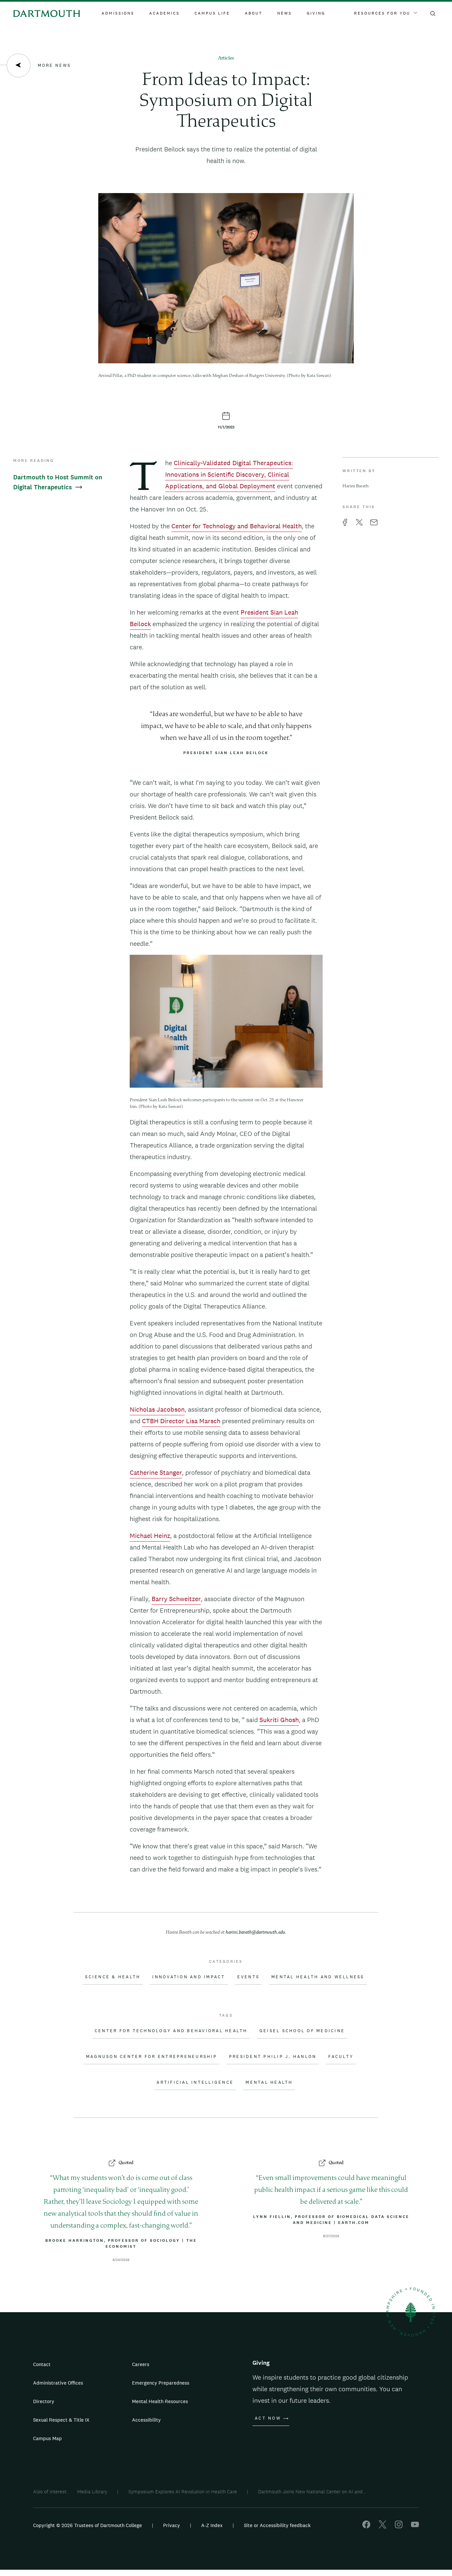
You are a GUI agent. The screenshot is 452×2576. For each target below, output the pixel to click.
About (254, 13)
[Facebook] (366, 2527)
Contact (42, 2364)
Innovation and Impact (189, 1977)
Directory (44, 2401)
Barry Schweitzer (176, 1599)
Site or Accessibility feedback (277, 2525)
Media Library (92, 2492)
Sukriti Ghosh (279, 1720)
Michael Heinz (150, 1536)
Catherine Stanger (156, 1472)
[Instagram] (399, 2527)
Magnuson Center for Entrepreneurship (152, 2057)
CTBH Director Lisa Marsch (181, 1421)
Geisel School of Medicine (302, 2031)
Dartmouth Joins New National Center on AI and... (312, 2492)
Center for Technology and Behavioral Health (237, 526)
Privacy (172, 2525)
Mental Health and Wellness (318, 1977)
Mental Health (269, 2082)
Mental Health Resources (160, 2401)
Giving (316, 13)
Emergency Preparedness (161, 2383)
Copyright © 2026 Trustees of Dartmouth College (88, 2525)
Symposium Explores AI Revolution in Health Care (183, 2492)
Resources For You (382, 13)
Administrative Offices (58, 2383)
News (285, 13)
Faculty (341, 2057)
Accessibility (146, 2420)
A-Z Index (212, 2525)
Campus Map (47, 2438)
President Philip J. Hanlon (273, 2057)
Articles (226, 58)
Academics (164, 13)
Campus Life (212, 13)
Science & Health (113, 1977)
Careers (141, 2364)
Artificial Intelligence (195, 2082)
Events (249, 1977)
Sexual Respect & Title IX (61, 2420)
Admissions (118, 13)
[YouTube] (415, 2527)
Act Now (268, 2418)
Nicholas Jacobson (157, 1409)
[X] (383, 2527)
